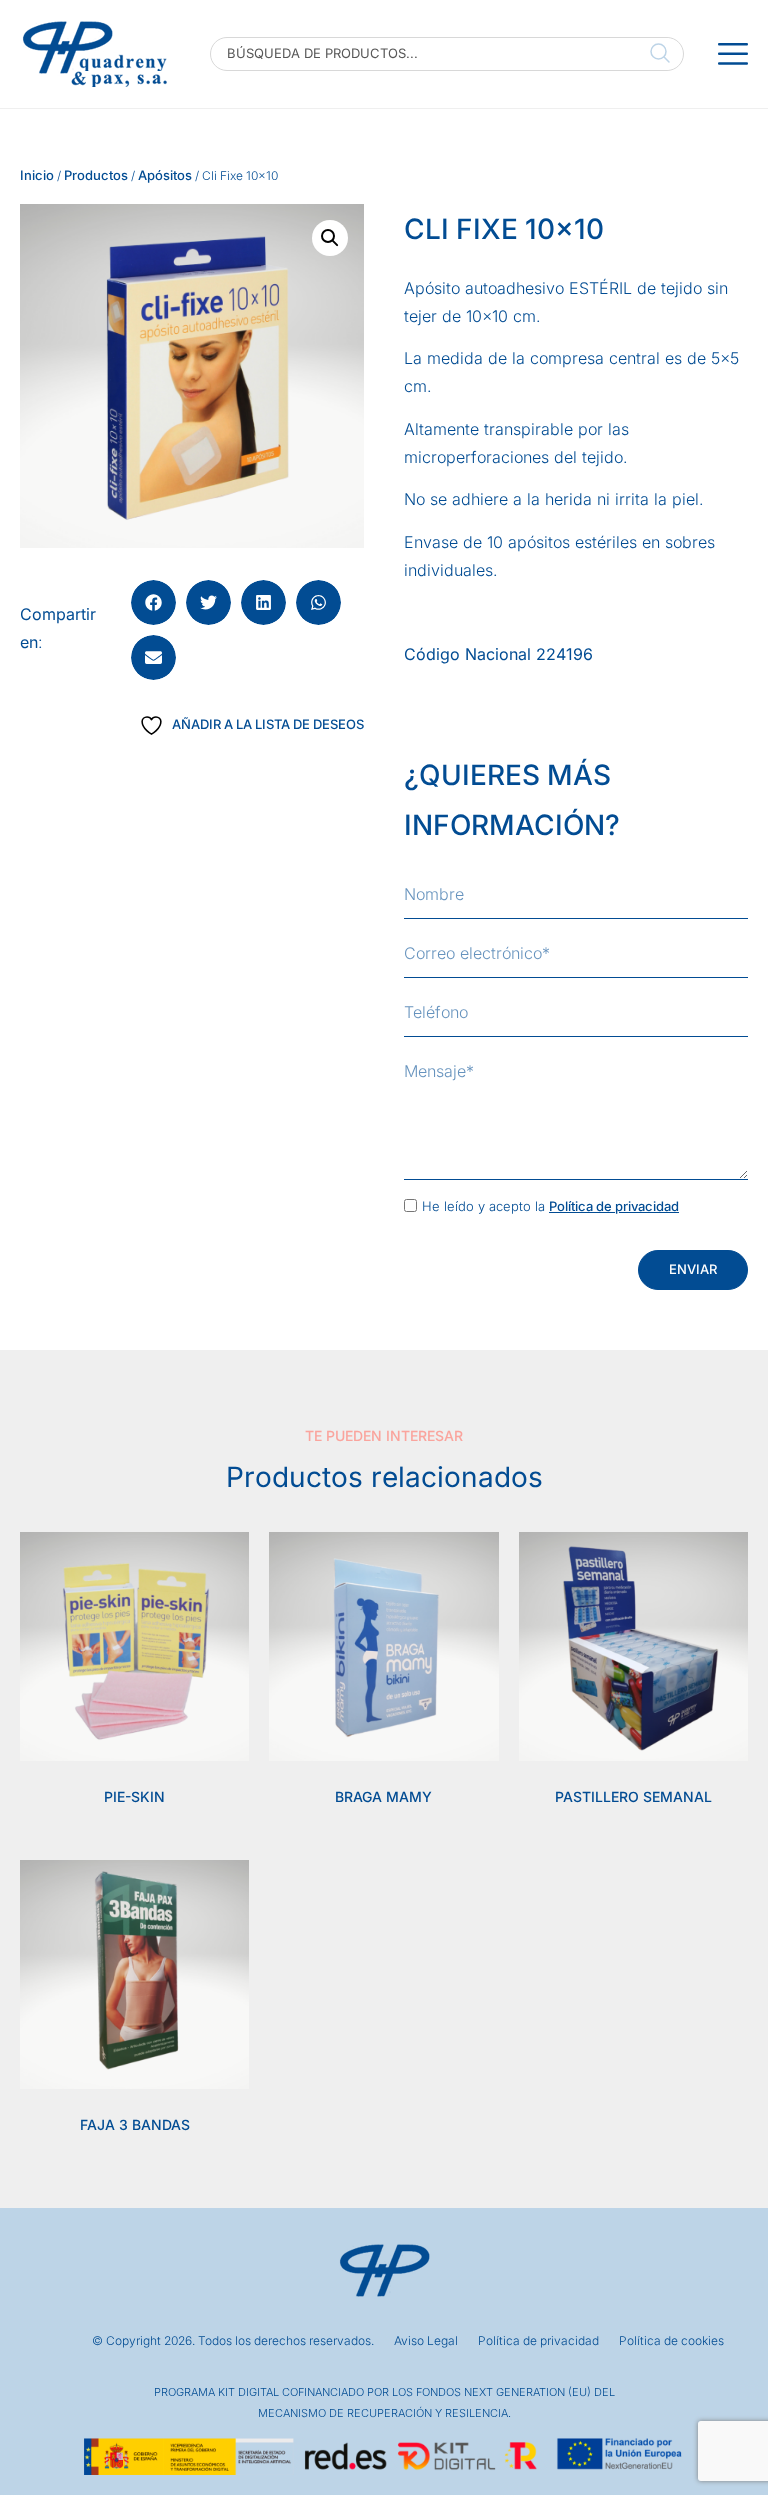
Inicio (37, 175)
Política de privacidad (614, 1206)
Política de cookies (671, 2341)
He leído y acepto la (550, 1206)
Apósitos (165, 175)
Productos (96, 175)
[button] (330, 238)
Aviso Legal (426, 2341)
